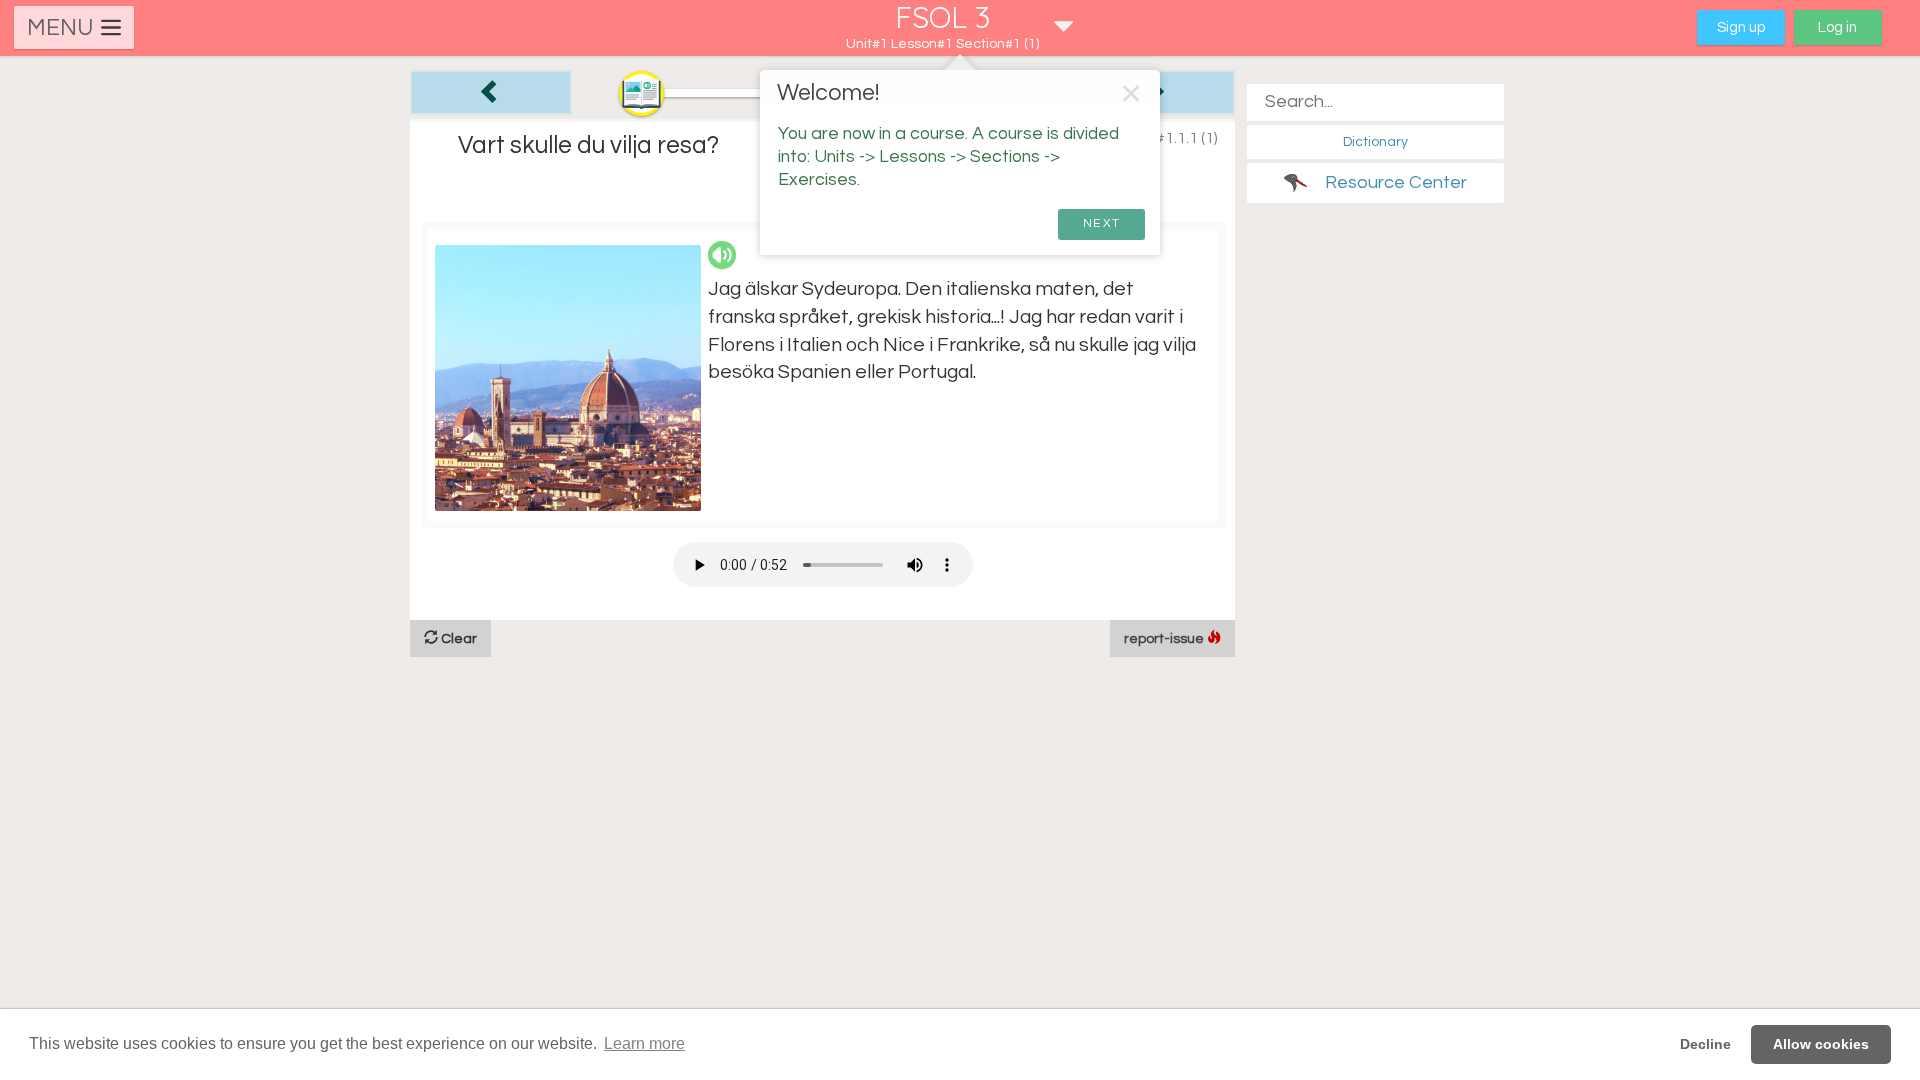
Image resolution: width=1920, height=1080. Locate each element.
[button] (960, 27)
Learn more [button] (644, 1043)
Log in (1837, 27)
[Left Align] (491, 92)
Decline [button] (1705, 1044)
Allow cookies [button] (1821, 1044)
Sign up (1741, 27)
